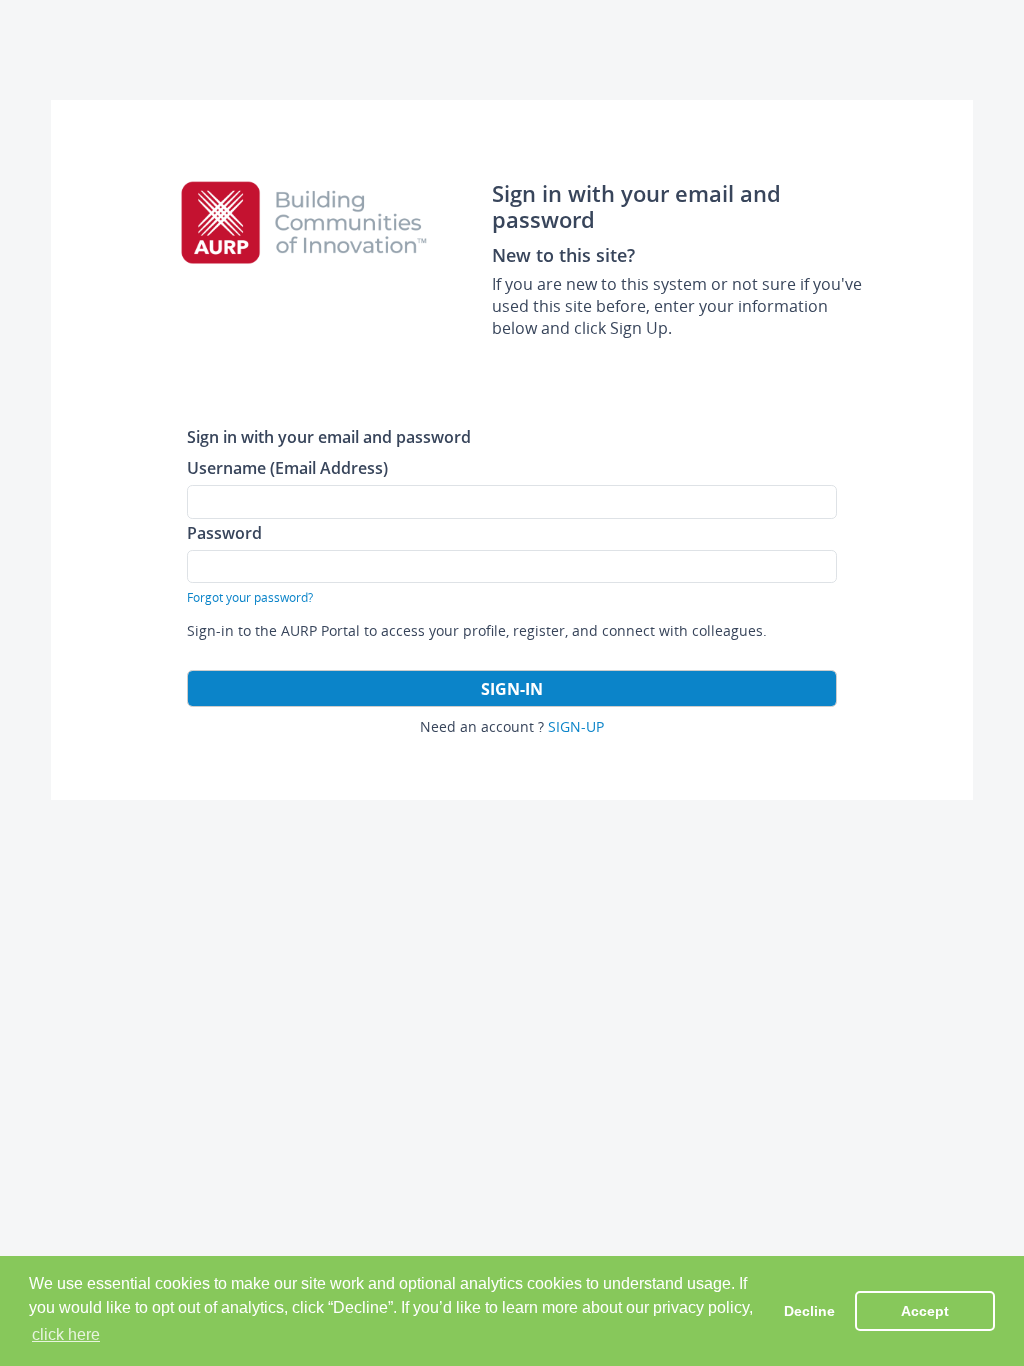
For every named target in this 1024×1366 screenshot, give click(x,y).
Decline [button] (809, 1311)
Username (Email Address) (287, 467)
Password (224, 532)
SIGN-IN (512, 689)
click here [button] (66, 1334)
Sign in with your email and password (329, 436)
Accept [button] (925, 1311)
